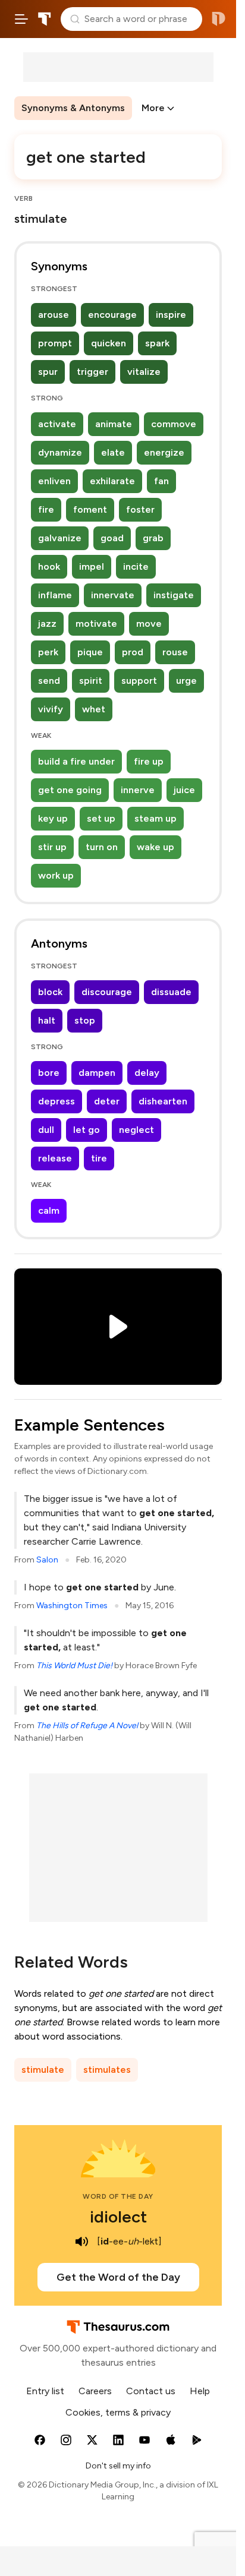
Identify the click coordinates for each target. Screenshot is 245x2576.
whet (94, 709)
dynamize (60, 452)
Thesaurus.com (45, 19)
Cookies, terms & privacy (118, 2412)
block (50, 992)
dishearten (163, 1101)
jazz (47, 624)
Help (200, 2391)
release (55, 1158)
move (149, 624)
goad (112, 538)
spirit (91, 681)
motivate (96, 624)
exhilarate (112, 481)
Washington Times (72, 1606)
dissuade (171, 992)
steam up (156, 818)
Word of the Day (118, 2196)
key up (53, 818)
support (139, 681)
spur (48, 372)
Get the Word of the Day (118, 2277)
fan (161, 481)
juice (184, 790)
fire (46, 509)
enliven (54, 481)
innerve (138, 790)
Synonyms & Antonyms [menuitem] (73, 108)
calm (49, 1210)
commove (174, 424)
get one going (70, 790)
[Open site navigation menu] (21, 19)
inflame (55, 595)
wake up (156, 847)
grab (153, 538)
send (49, 681)
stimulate (43, 2070)
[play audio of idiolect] (81, 2242)
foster (140, 509)
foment (90, 509)
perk (48, 652)
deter (107, 1101)
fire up (149, 761)
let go (87, 1130)
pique (90, 652)
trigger (92, 372)
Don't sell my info (118, 2466)
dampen (97, 1073)
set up (101, 818)
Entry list (45, 2391)
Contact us (151, 2391)
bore (49, 1073)
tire (99, 1158)
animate (114, 424)
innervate (113, 595)
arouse (54, 315)
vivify (51, 709)
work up (56, 875)
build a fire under (76, 761)
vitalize (144, 372)
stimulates (107, 2070)
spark (157, 343)
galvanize (60, 538)
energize (164, 452)
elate (113, 452)
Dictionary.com (219, 19)
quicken (109, 343)
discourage (107, 992)
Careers (95, 2391)
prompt (55, 343)
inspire (171, 315)
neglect (136, 1130)
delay (147, 1073)
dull (46, 1130)
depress (56, 1101)
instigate (174, 595)
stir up (52, 847)
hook (49, 566)
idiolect (118, 2217)
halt (47, 1020)
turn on (102, 847)
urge (186, 681)
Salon (47, 1560)
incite (136, 566)
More (153, 108)
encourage (112, 315)
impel (92, 566)
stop (85, 1020)
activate (57, 424)
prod (133, 652)
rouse (175, 652)
